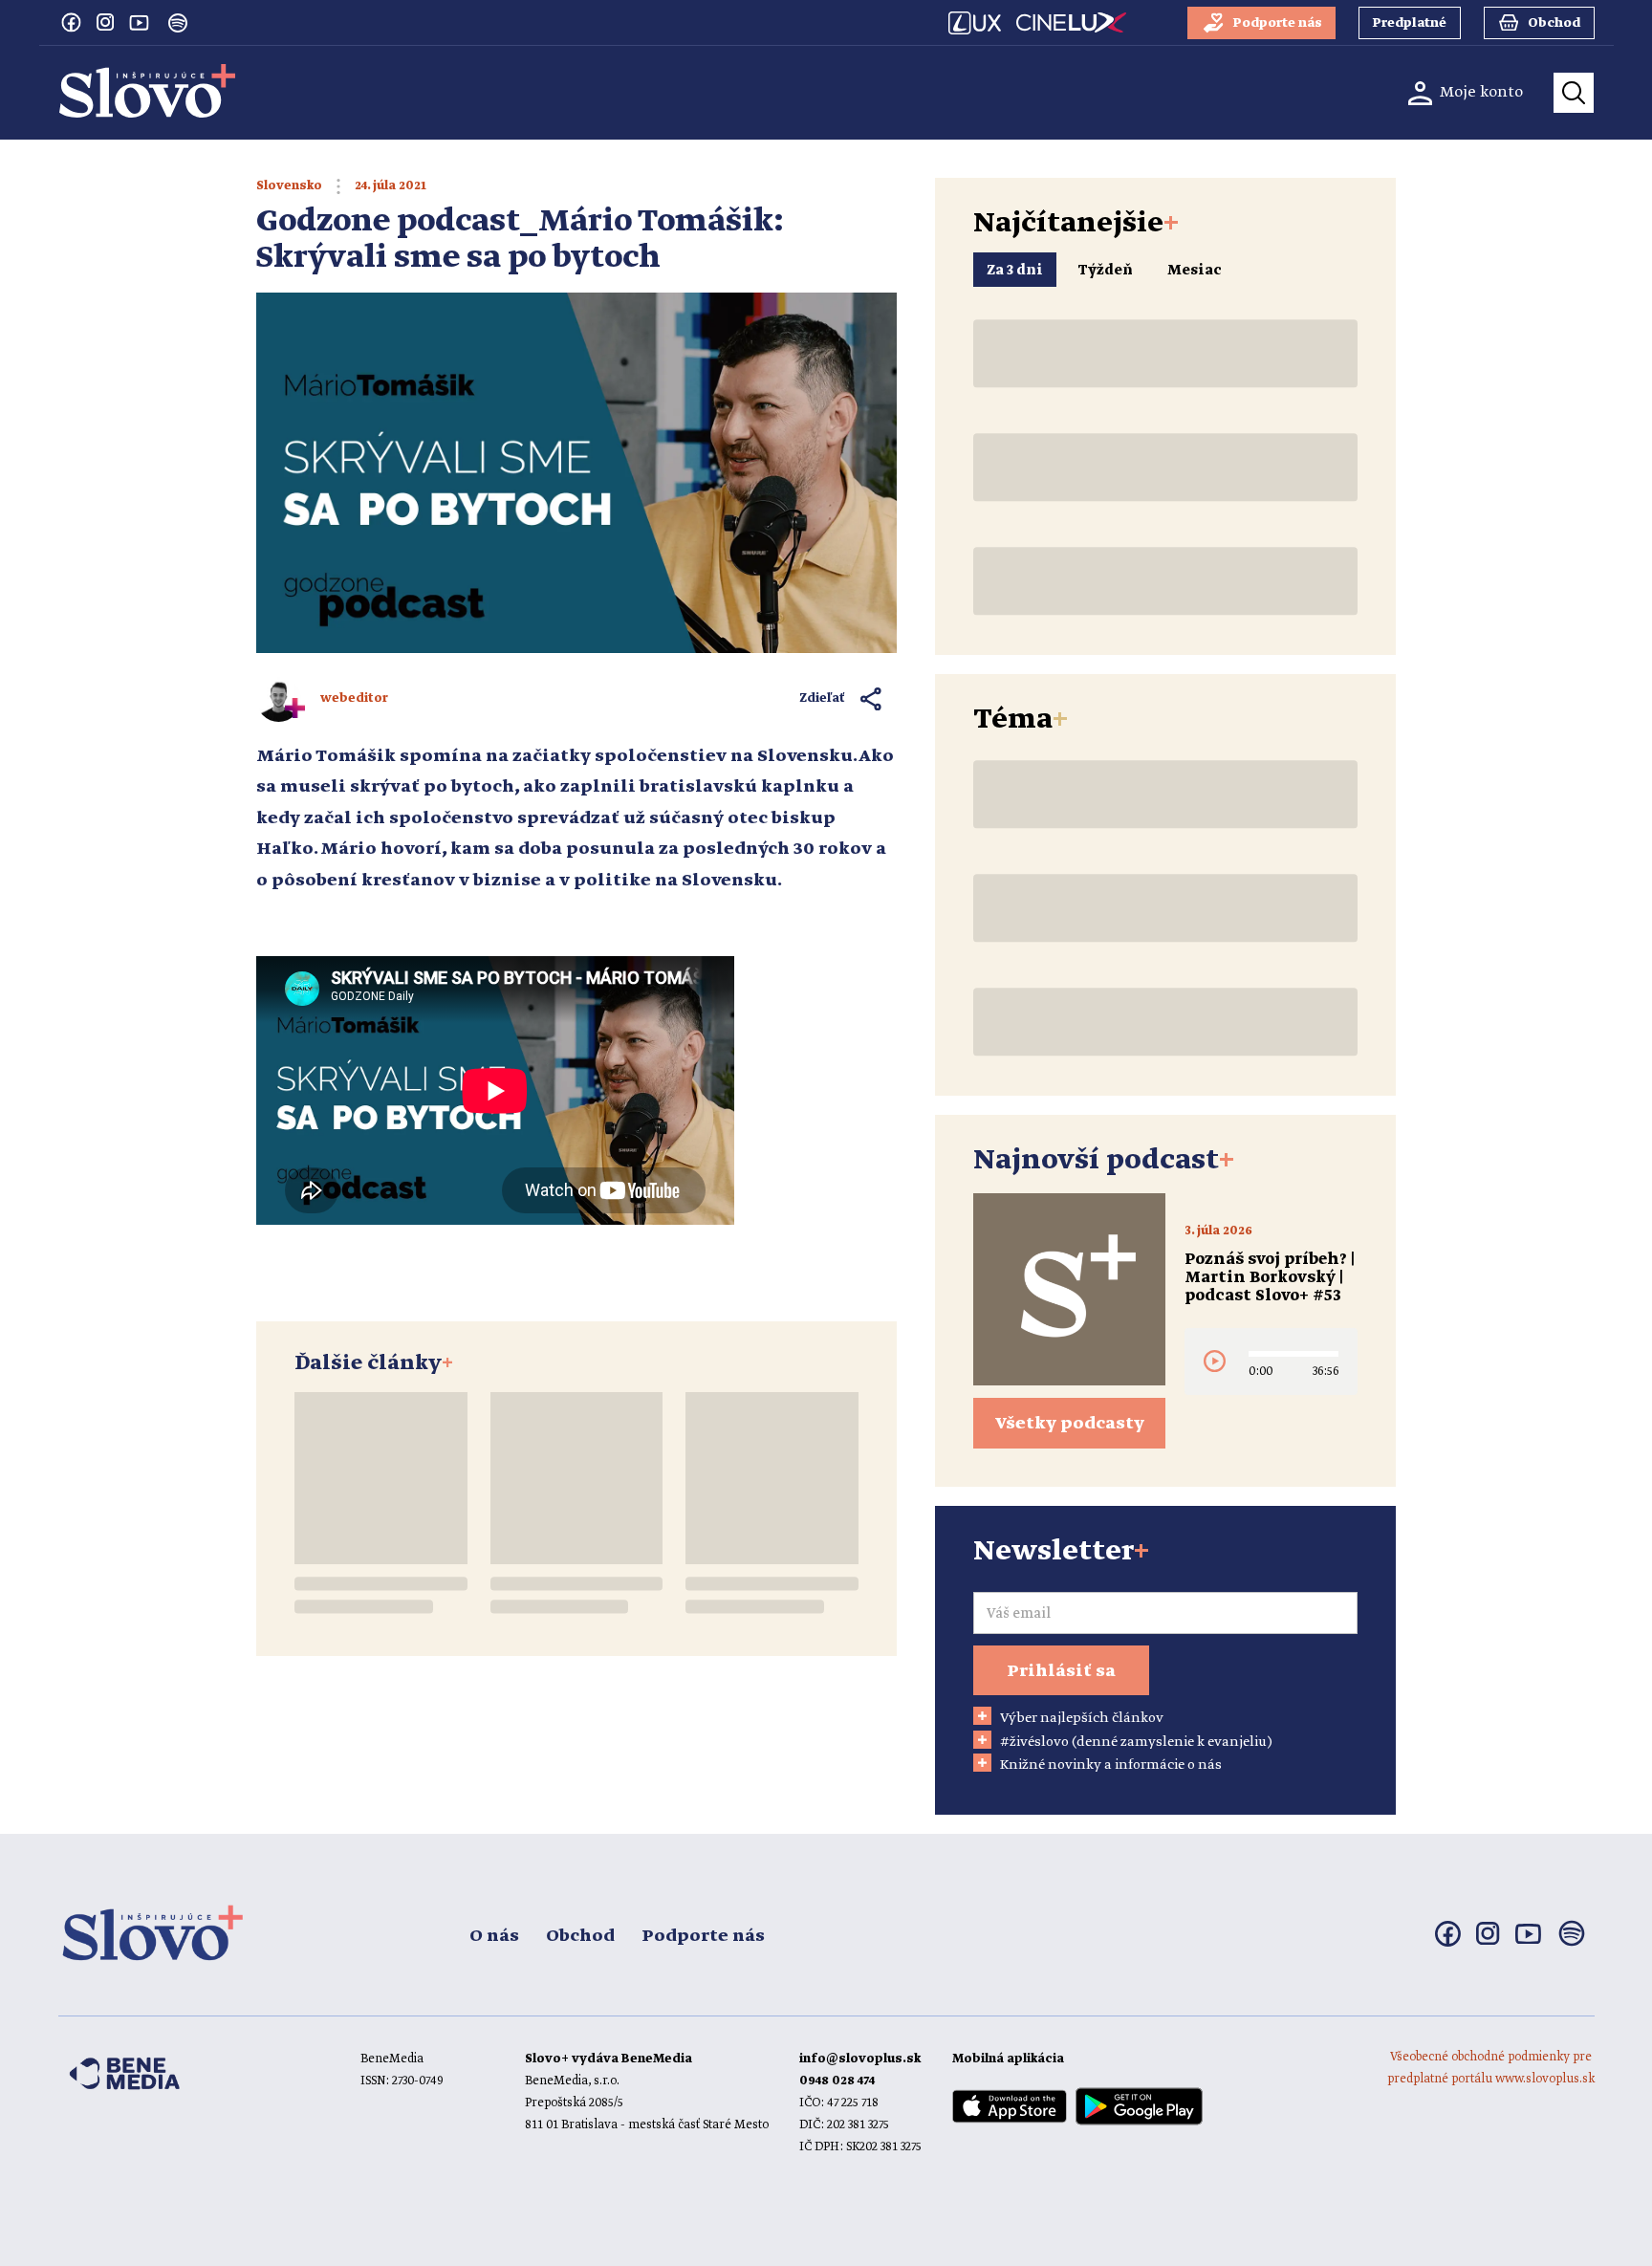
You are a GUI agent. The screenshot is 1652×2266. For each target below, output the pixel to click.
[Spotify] (178, 23)
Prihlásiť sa (1061, 1671)
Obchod (580, 1936)
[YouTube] (140, 22)
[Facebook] (71, 22)
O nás (494, 1936)
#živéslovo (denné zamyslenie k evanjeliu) (1136, 1742)
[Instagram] (105, 22)
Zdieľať (823, 698)
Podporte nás (703, 1936)
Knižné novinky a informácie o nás (1111, 1765)
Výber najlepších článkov (1082, 1718)
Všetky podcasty (1070, 1424)
